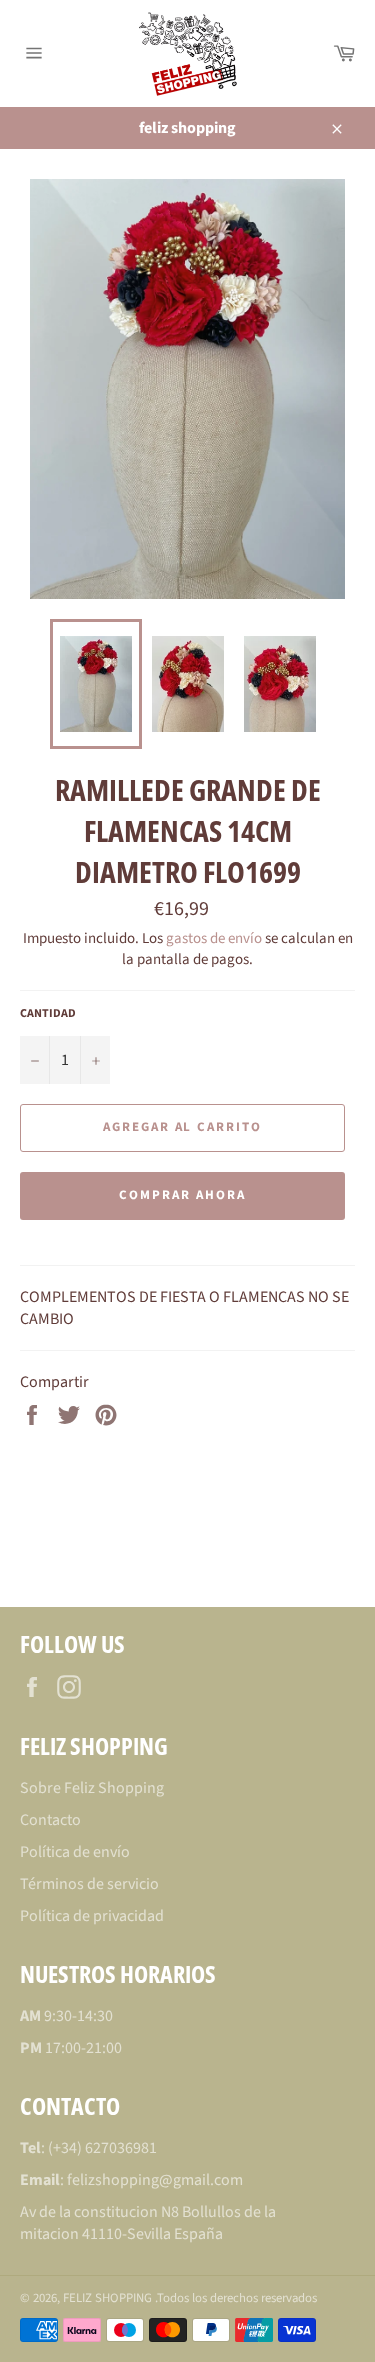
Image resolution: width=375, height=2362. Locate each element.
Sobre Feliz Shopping (92, 1788)
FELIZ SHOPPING (109, 2298)
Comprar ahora (182, 1195)
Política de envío (75, 1852)
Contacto (50, 1820)
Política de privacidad (92, 1916)
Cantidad (48, 1014)
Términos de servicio (89, 1884)
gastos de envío (214, 938)
